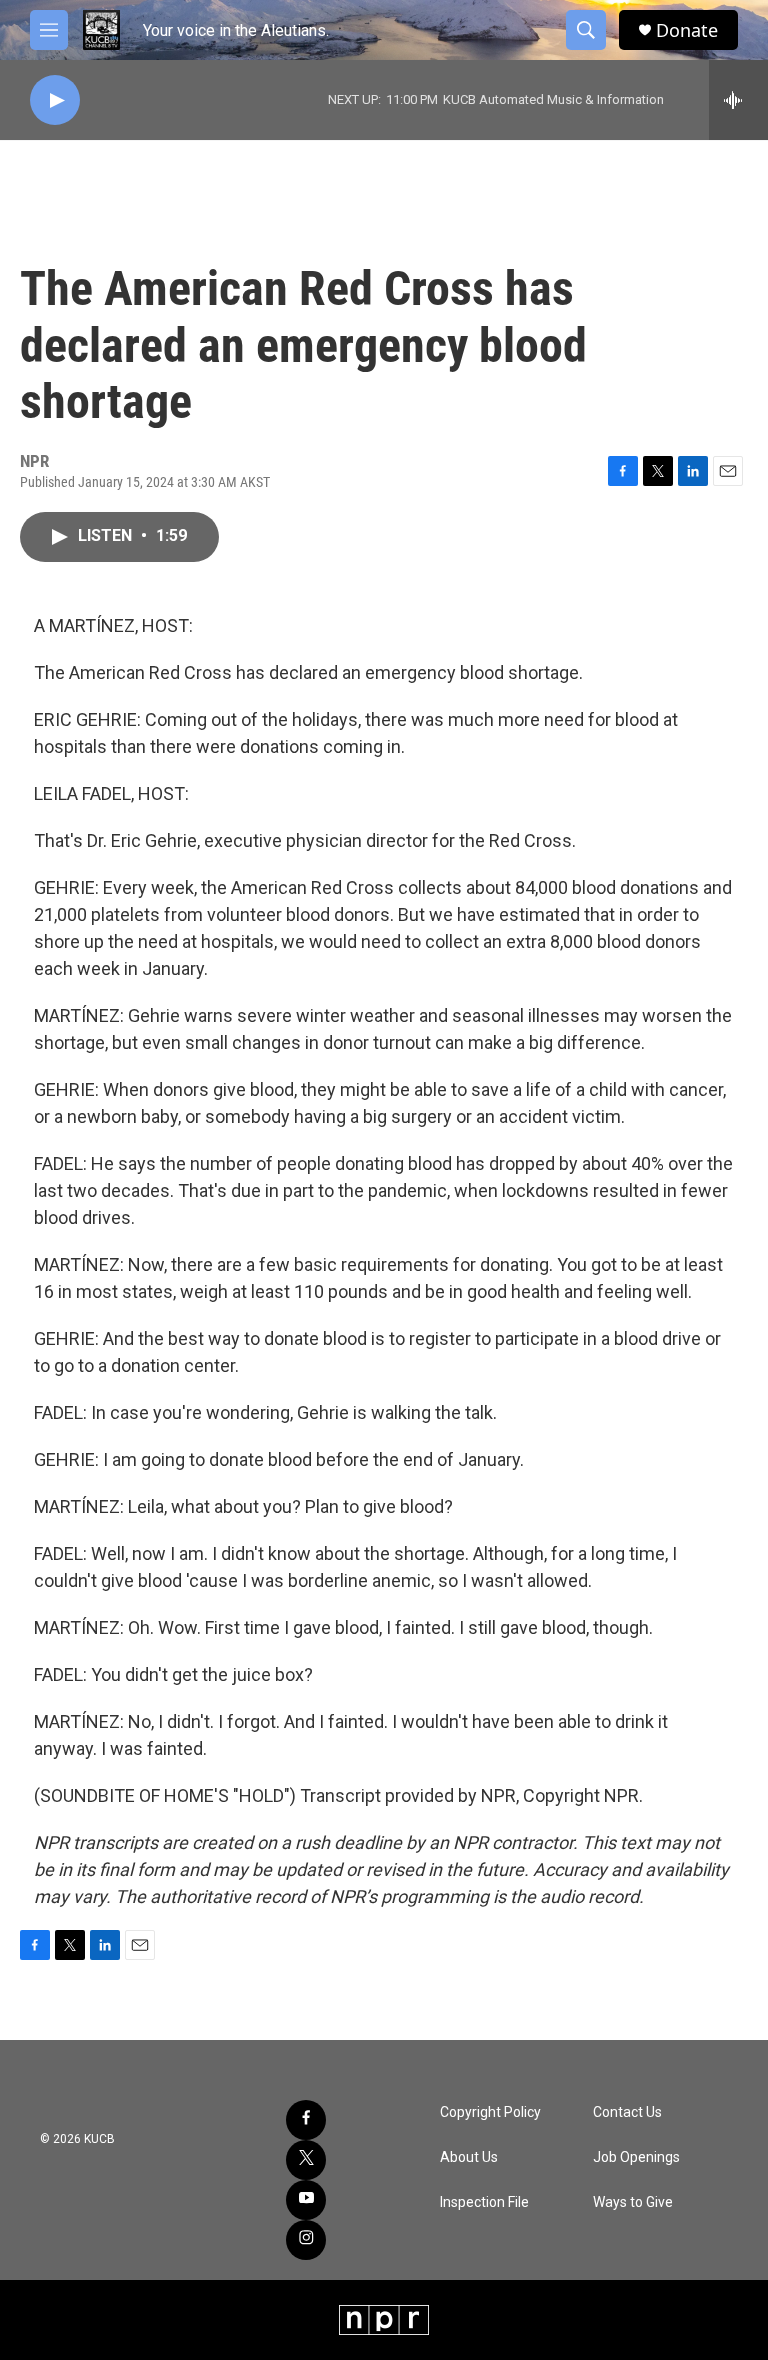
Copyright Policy (490, 2112)
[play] (55, 100)
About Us (469, 2157)
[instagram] (306, 2240)
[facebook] (306, 2120)
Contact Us (627, 2112)
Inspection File (484, 2202)
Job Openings (636, 2157)
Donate (687, 30)
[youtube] (306, 2200)
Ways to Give (633, 2202)
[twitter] (306, 2160)
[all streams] (738, 100)
